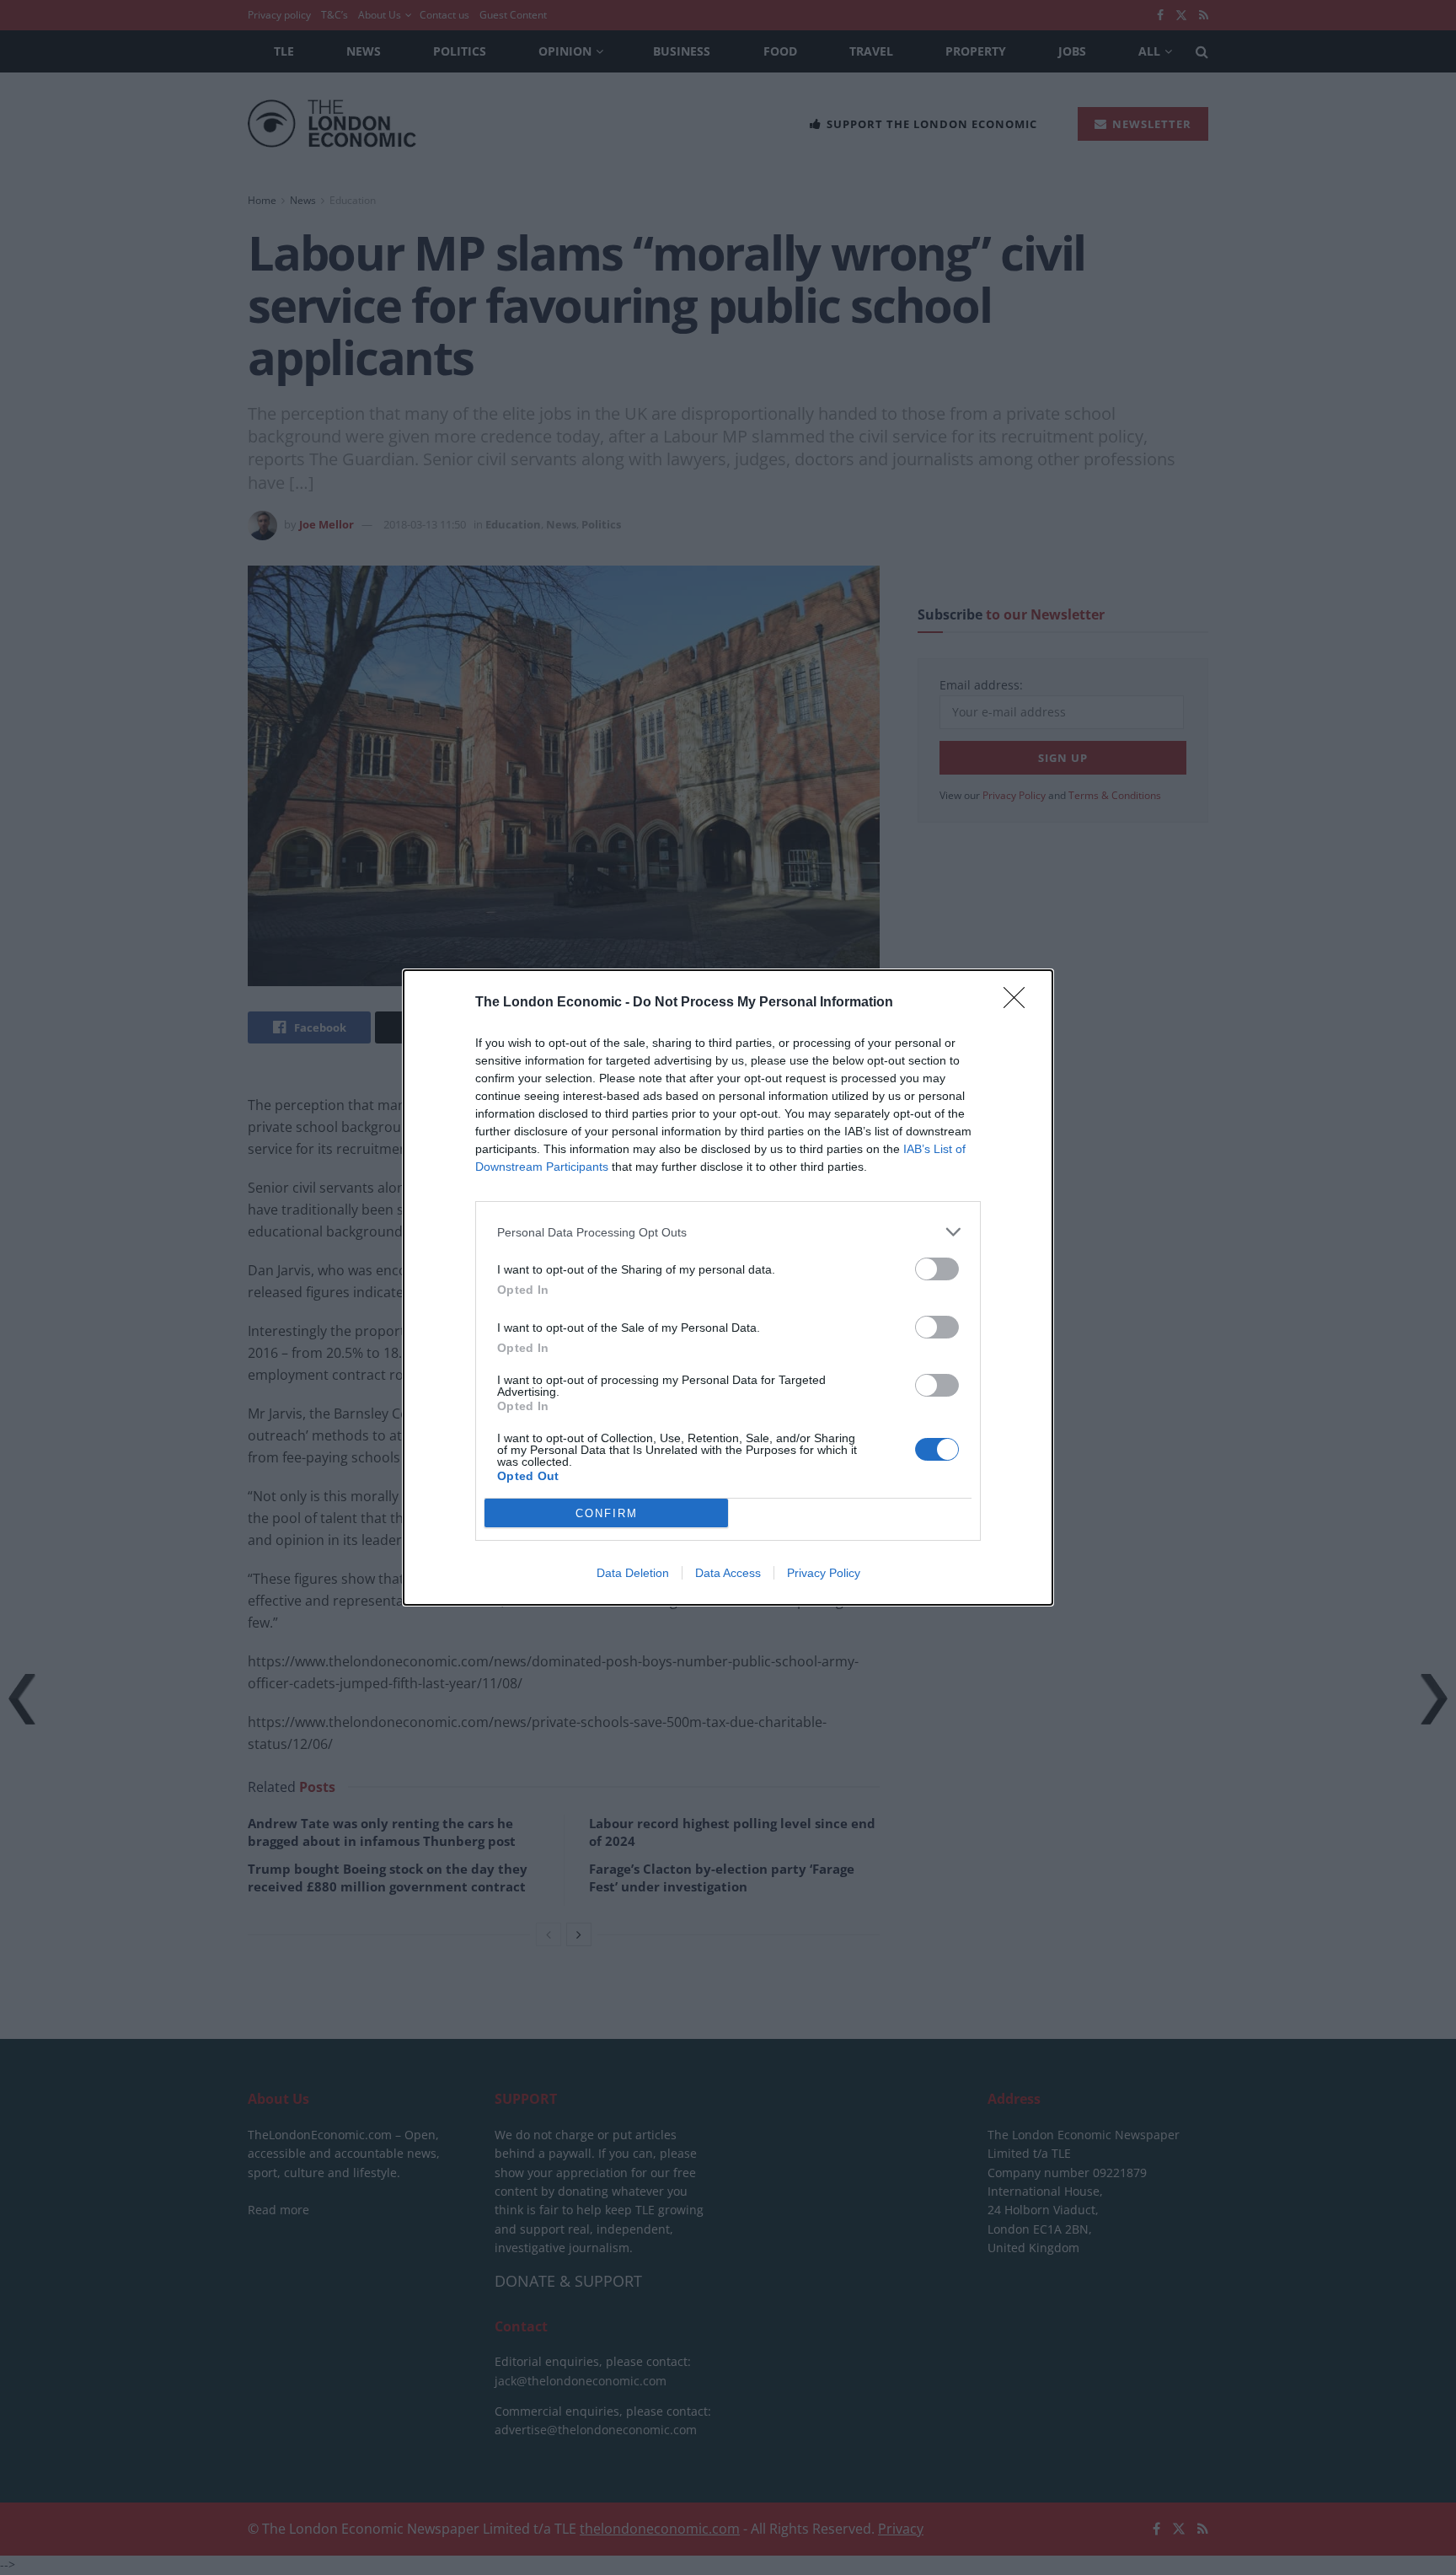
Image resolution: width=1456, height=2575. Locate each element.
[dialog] (728, 1287)
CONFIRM (607, 1513)
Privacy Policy (824, 1573)
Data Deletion (633, 1573)
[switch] (937, 1269)
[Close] (1020, 1003)
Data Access (728, 1573)
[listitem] (728, 1232)
